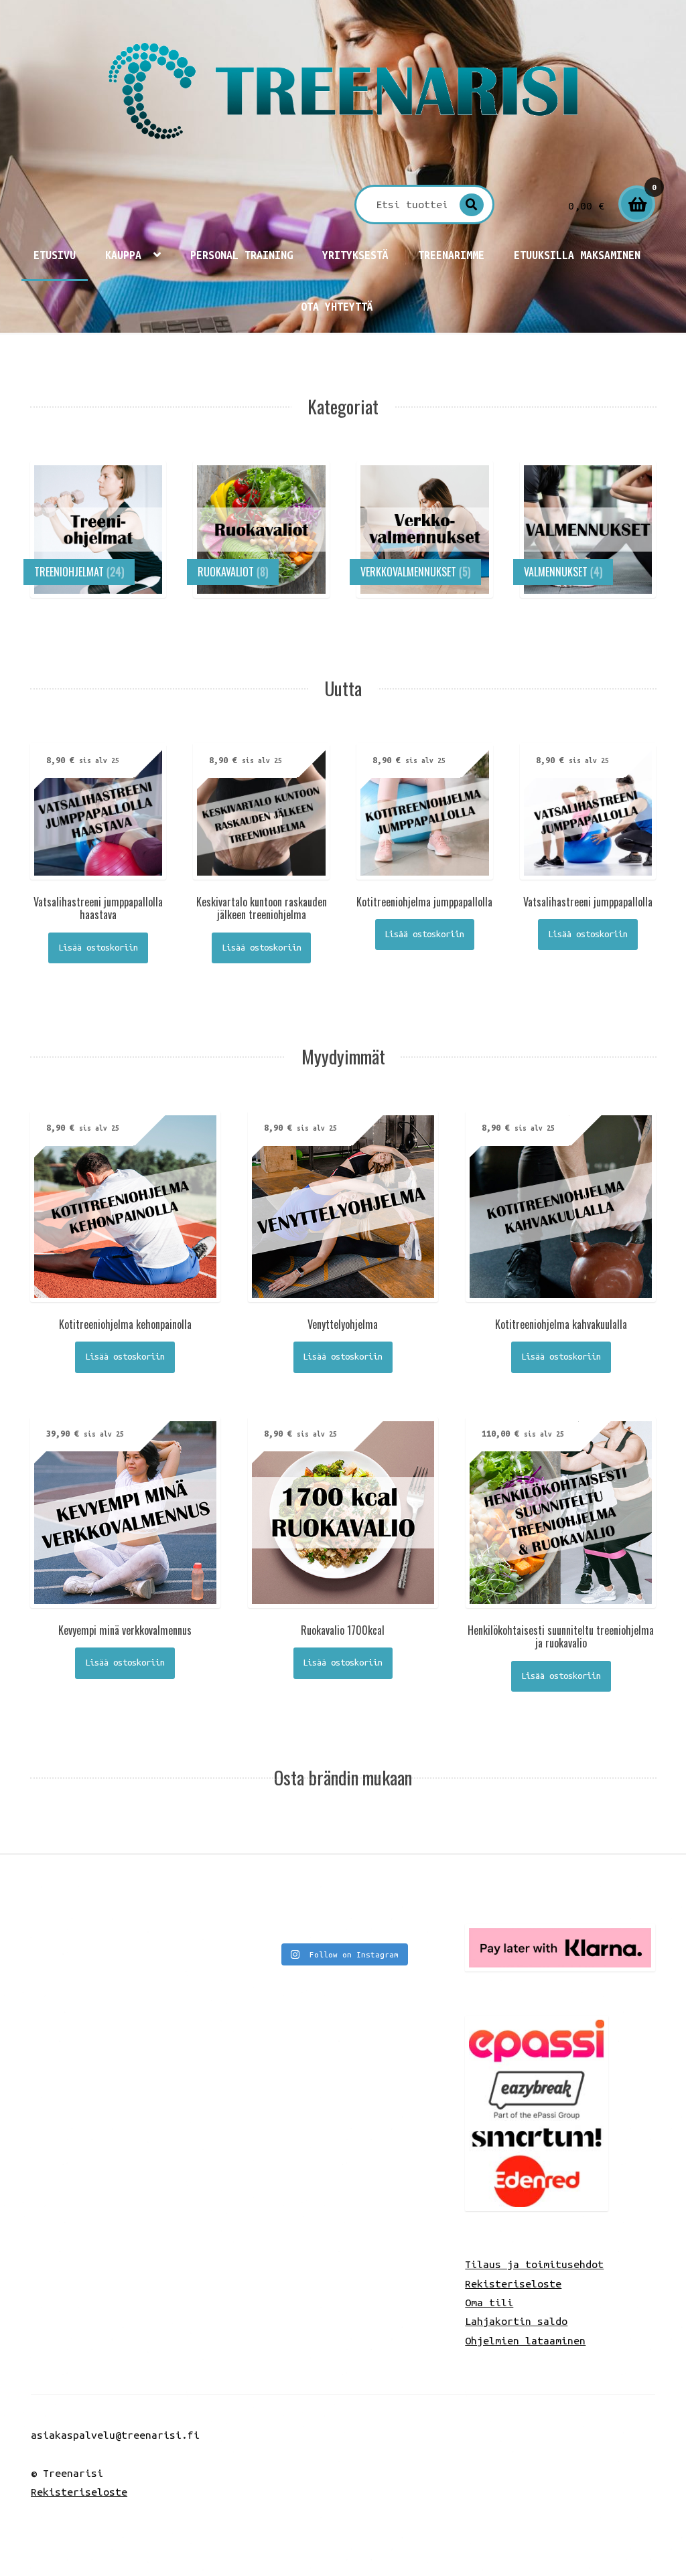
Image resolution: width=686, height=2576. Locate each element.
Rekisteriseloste (513, 2283)
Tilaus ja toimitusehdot (534, 2264)
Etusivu (55, 255)
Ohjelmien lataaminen (525, 2340)
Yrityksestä (355, 255)
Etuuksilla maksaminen (577, 255)
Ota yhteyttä (337, 307)
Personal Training (242, 255)
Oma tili (489, 2302)
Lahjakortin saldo (516, 2321)
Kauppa (123, 255)
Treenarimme (451, 255)
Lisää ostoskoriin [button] (98, 948)
